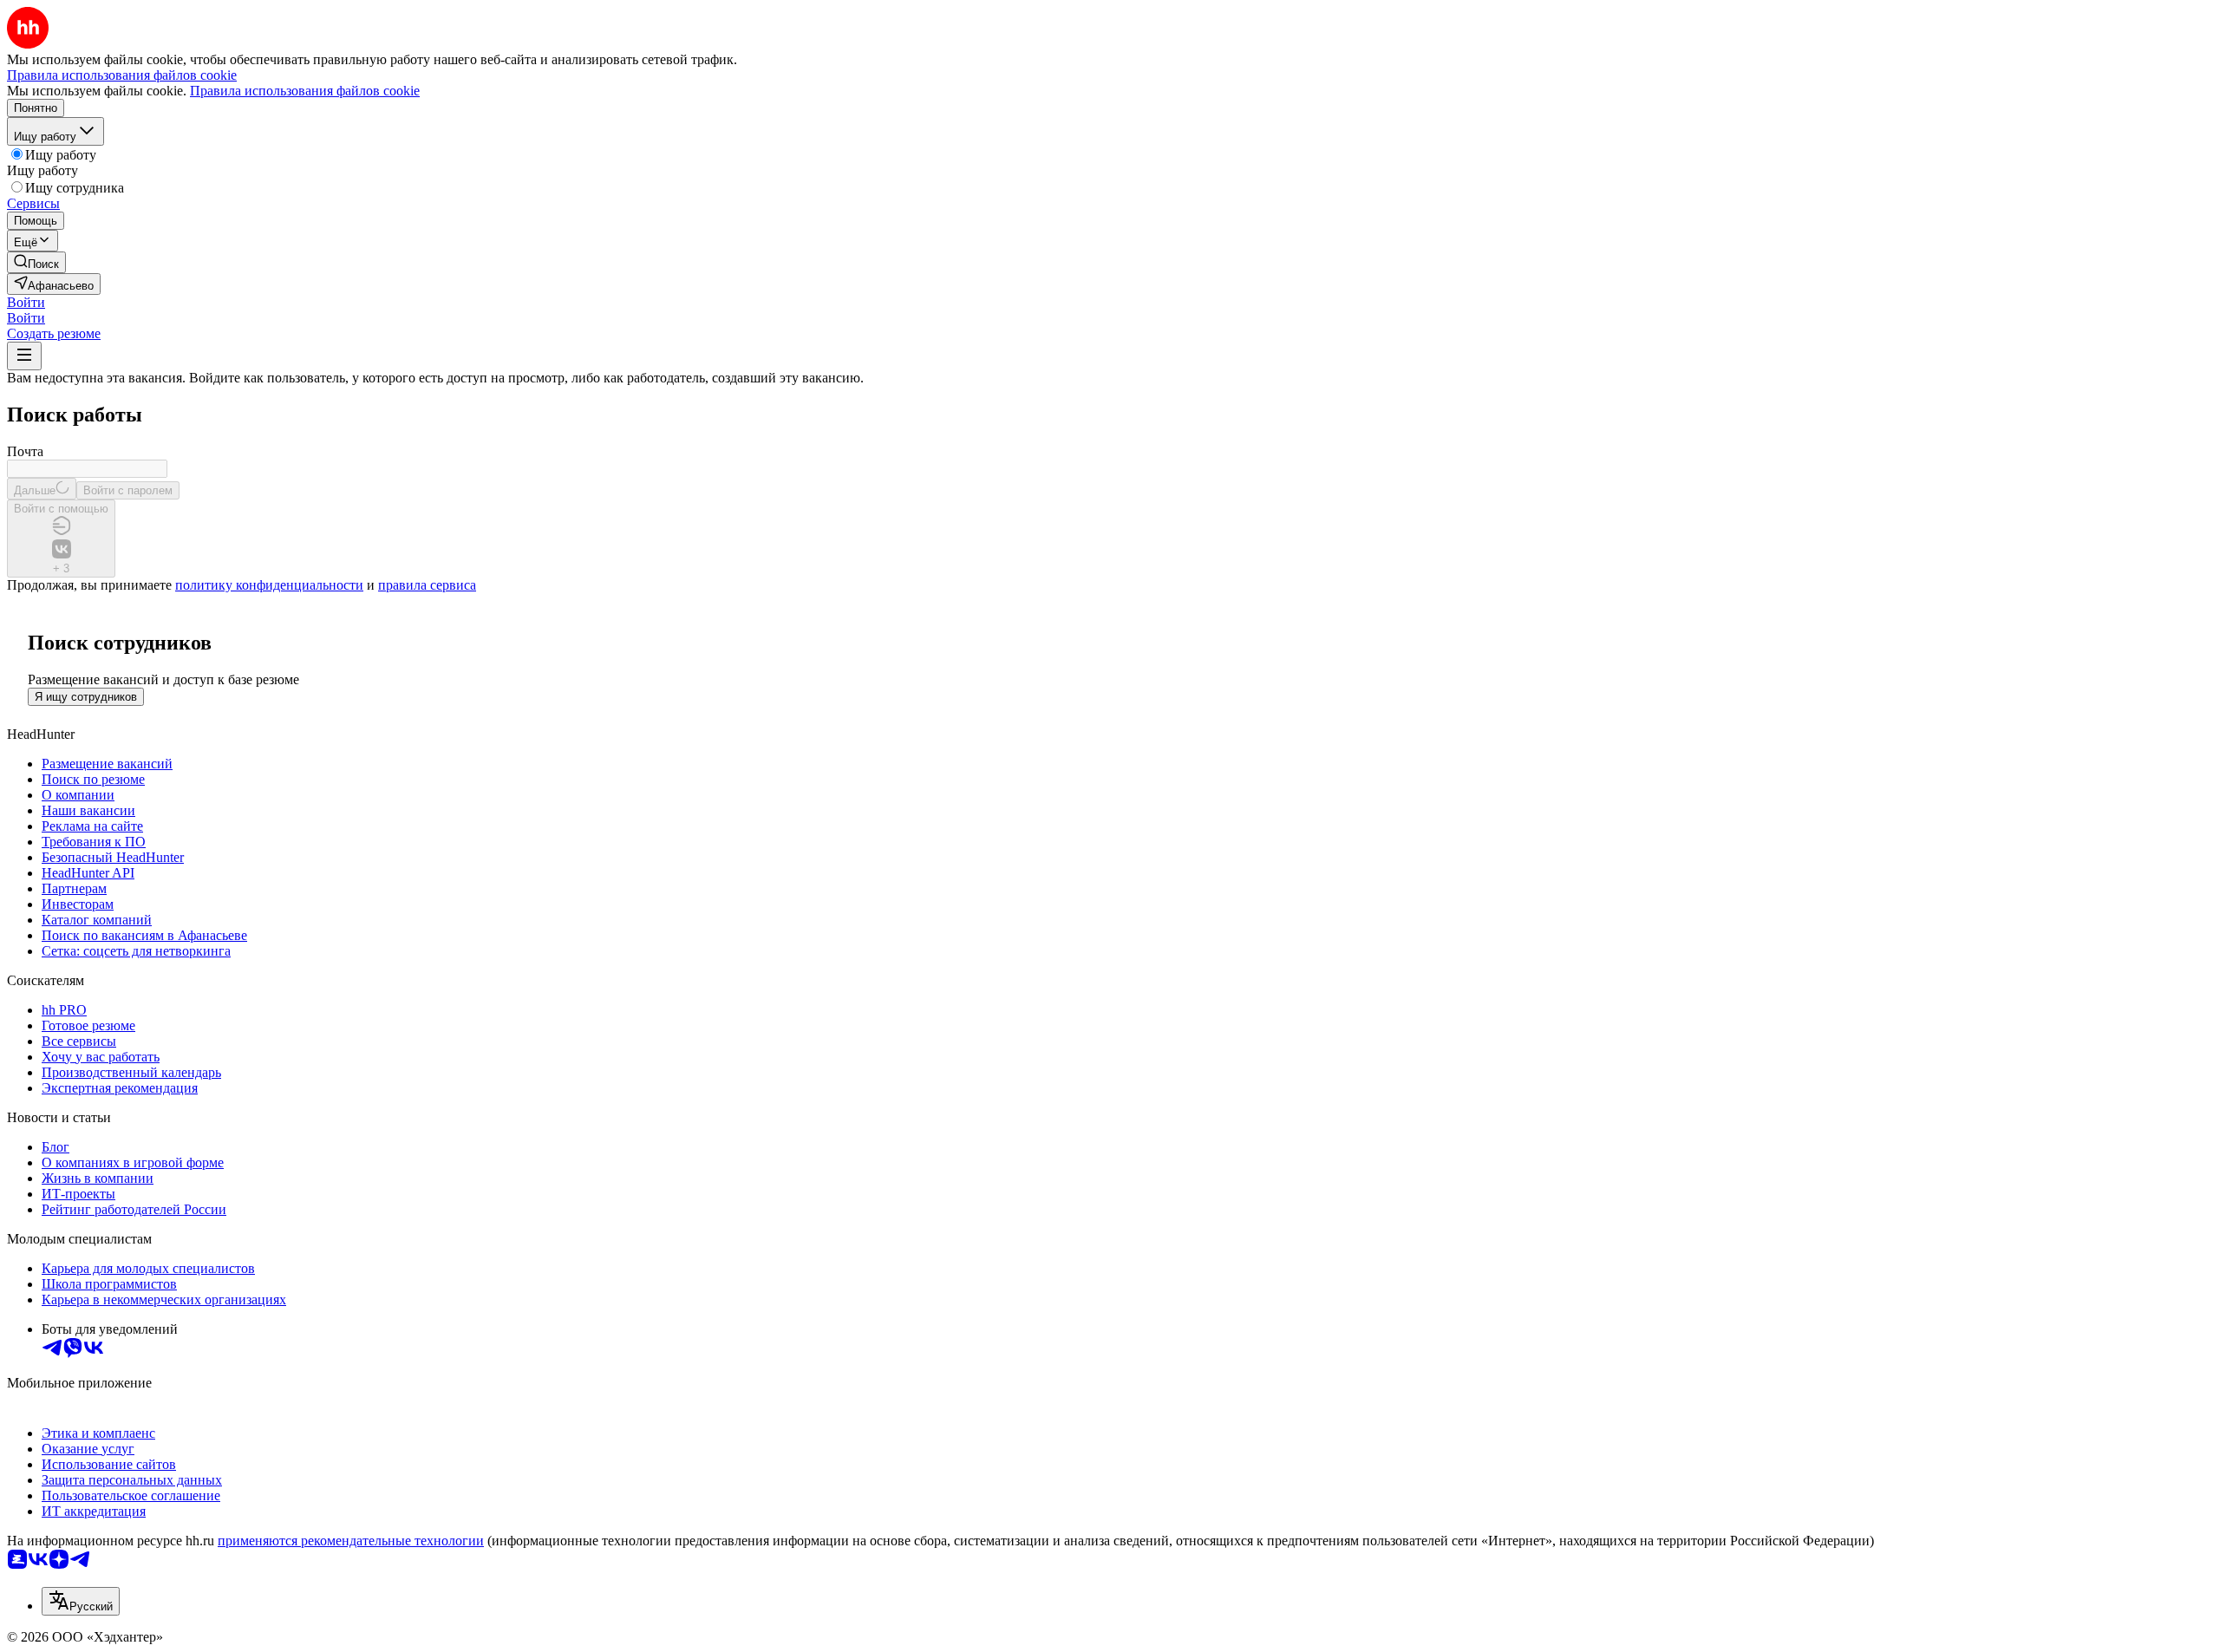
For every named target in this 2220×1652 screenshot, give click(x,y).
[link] (36, 262)
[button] (26, 302)
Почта (25, 451)
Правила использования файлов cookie (305, 91)
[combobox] (81, 1601)
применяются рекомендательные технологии (351, 1541)
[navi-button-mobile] (24, 356)
